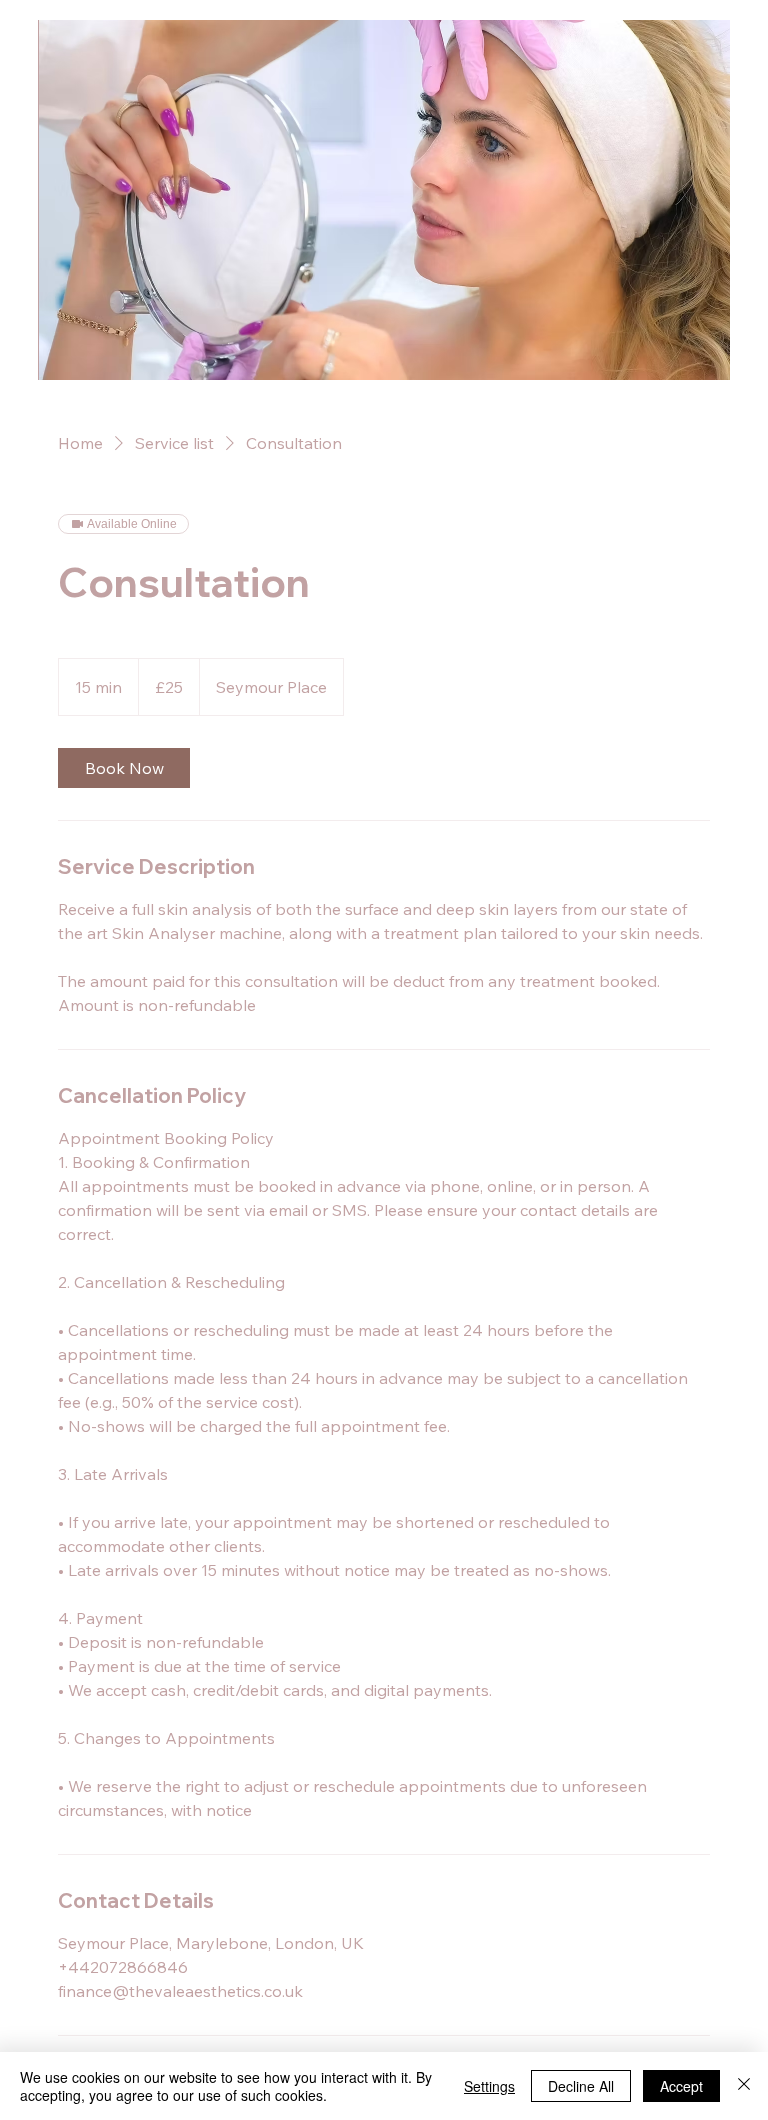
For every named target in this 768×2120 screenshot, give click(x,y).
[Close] (744, 2086)
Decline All (581, 2086)
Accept (681, 2086)
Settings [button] (489, 2086)
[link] (124, 768)
